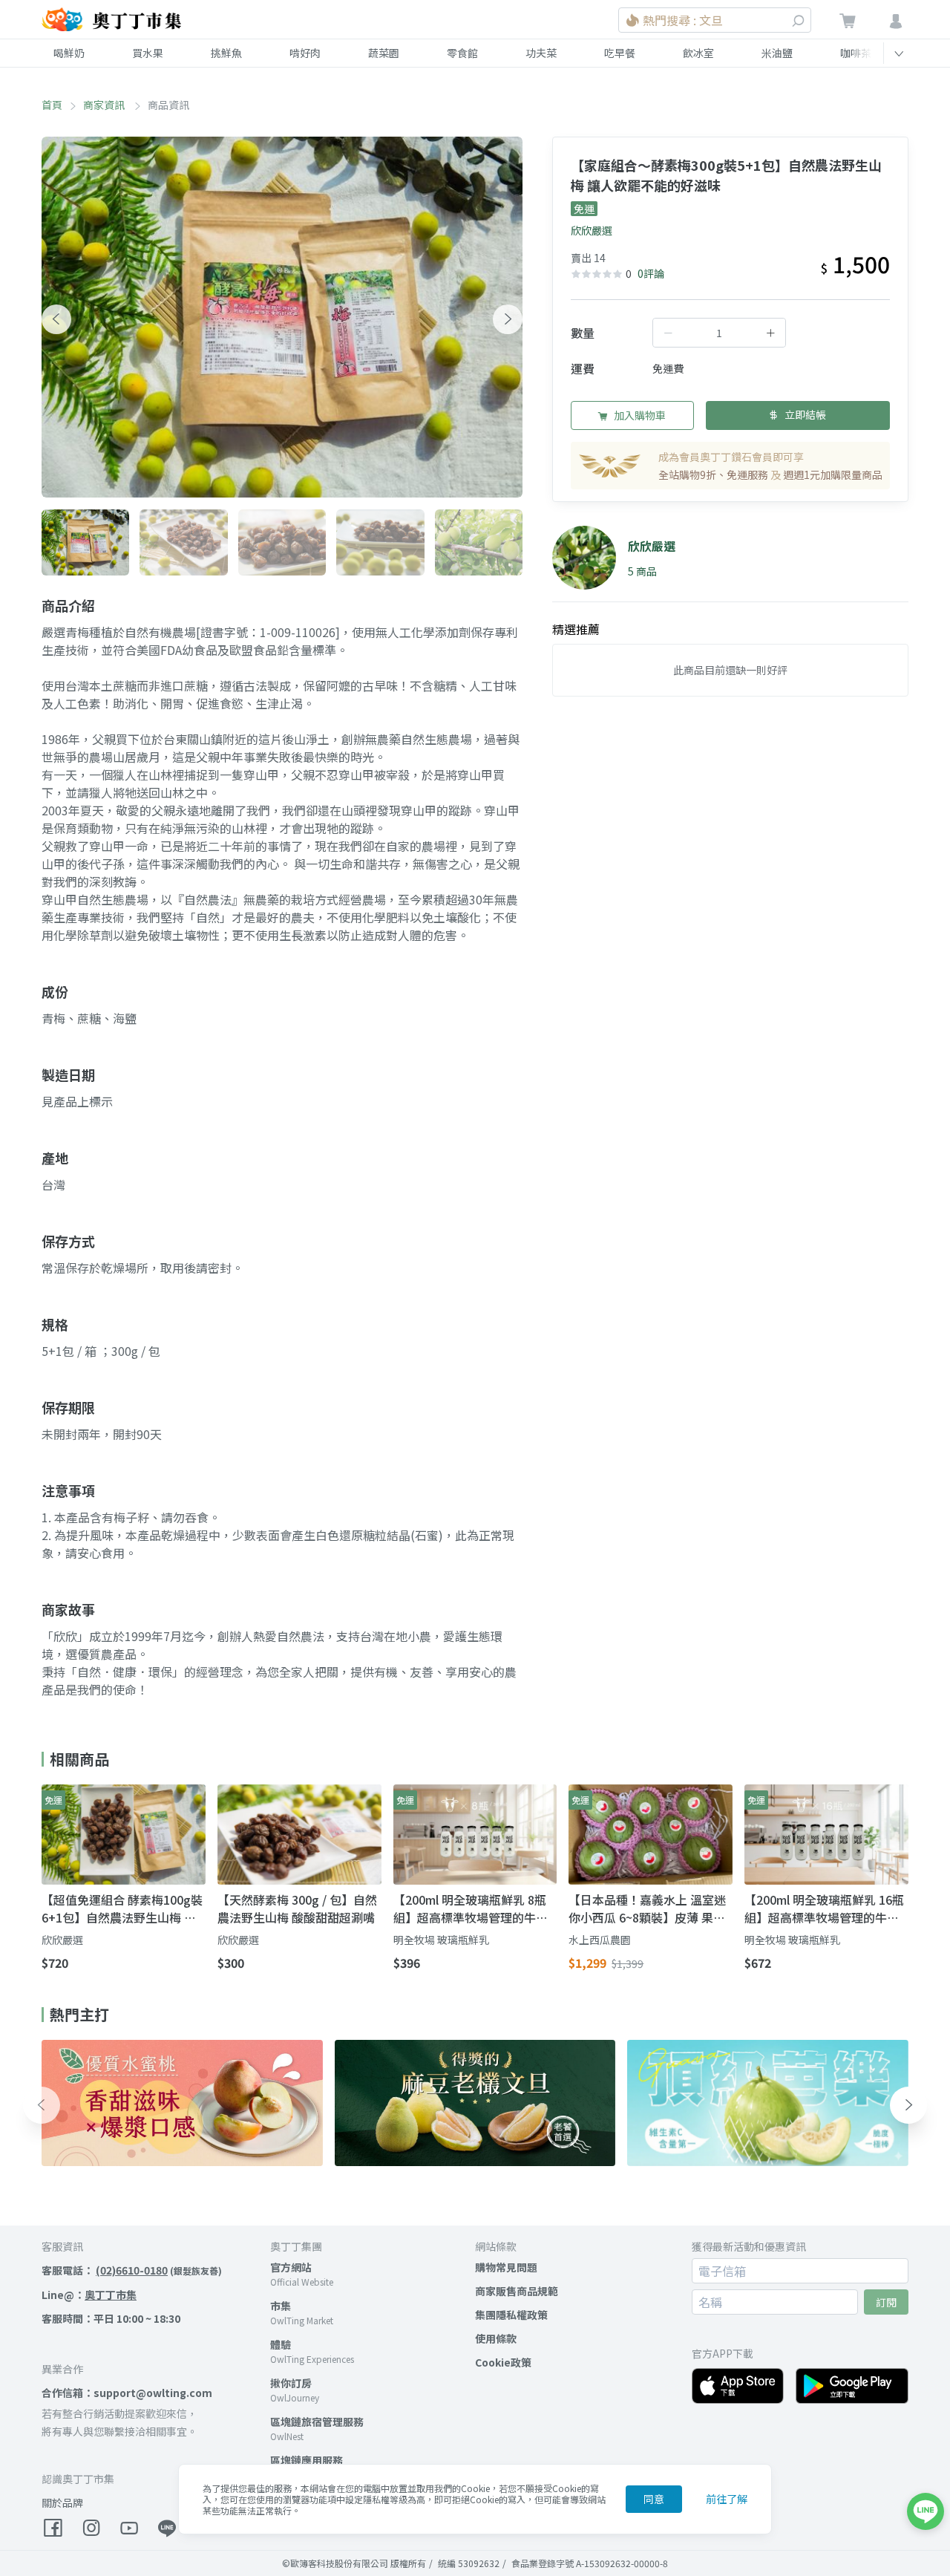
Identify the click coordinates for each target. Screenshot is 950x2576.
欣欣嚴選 (592, 230)
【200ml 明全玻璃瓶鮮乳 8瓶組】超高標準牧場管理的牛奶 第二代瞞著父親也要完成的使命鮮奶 (471, 1908)
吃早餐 (620, 53)
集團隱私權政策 (511, 2315)
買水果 (148, 53)
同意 (654, 2499)
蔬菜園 (384, 53)
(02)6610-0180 (132, 2270)
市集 (281, 2306)
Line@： (89, 2295)
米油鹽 (777, 53)
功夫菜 (541, 53)
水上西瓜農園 (600, 1940)
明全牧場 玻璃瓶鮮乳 (441, 1940)
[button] (56, 319)
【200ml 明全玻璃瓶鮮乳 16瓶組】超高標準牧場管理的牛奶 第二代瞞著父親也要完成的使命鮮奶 (824, 1908)
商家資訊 (105, 105)
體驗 (281, 2344)
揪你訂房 (291, 2383)
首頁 (52, 105)
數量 (583, 333)
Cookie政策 (503, 2362)
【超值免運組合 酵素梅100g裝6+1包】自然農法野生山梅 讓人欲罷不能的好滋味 (122, 1908)
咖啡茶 (856, 53)
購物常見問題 (506, 2267)
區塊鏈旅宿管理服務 (317, 2422)
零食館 (462, 53)
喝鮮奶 (69, 53)
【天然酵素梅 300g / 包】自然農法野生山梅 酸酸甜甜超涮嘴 (297, 1908)
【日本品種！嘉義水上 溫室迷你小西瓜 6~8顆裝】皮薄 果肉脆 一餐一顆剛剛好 (647, 1908)
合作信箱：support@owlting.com (127, 2393)
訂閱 (886, 2302)
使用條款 (496, 2338)
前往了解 (727, 2499)
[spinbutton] (719, 333)
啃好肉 (305, 53)
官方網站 (291, 2267)
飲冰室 (698, 53)
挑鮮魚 (226, 53)
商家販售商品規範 (517, 2291)
